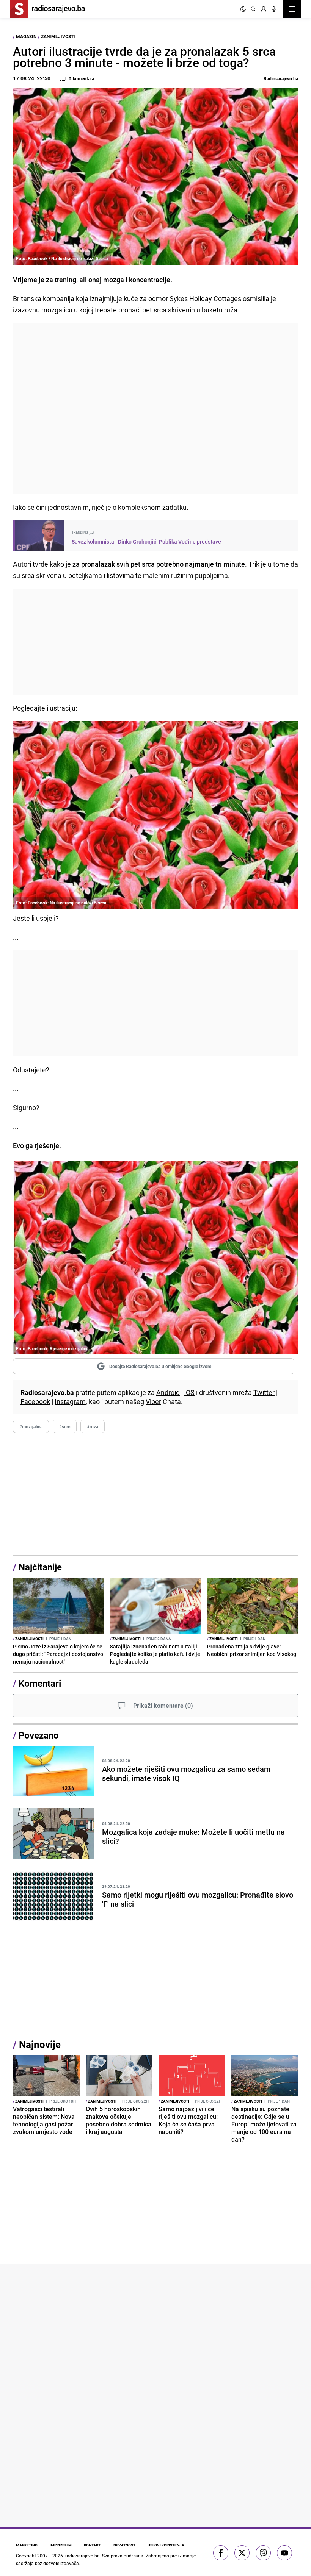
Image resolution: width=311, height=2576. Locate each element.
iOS (189, 1392)
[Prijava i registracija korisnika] (264, 9)
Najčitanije (40, 1567)
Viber (153, 1401)
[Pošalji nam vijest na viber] (263, 2553)
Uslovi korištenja (166, 2545)
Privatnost (124, 2545)
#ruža (93, 1426)
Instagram (70, 1401)
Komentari (40, 1683)
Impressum (61, 2545)
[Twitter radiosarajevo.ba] (242, 2553)
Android (168, 1392)
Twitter (264, 1392)
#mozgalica (31, 1426)
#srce (65, 1426)
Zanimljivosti (58, 36)
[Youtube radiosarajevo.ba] (284, 2553)
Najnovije (40, 2044)
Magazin (26, 36)
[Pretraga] (253, 9)
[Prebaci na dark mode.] (243, 9)
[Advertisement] (155, 409)
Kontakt (92, 2545)
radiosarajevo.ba (82, 2556)
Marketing (27, 2545)
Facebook (35, 1401)
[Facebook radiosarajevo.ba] (221, 2553)
